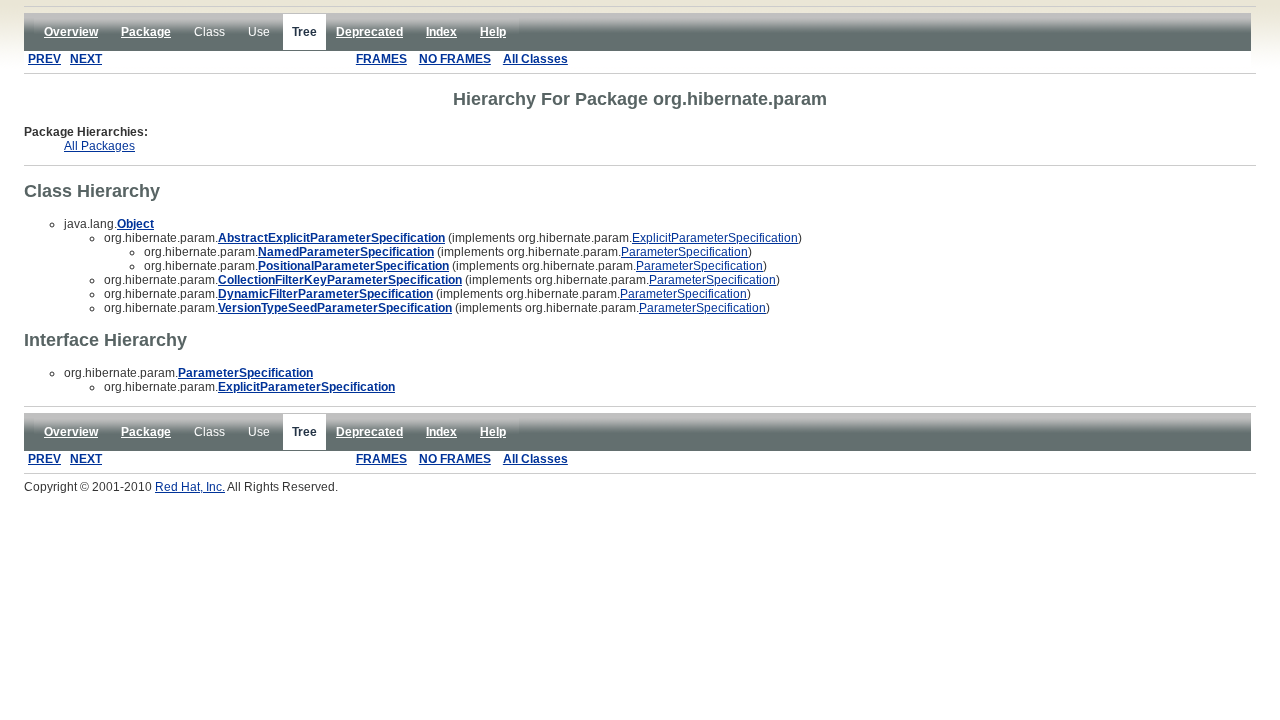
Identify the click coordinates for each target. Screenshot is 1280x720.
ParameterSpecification (684, 252)
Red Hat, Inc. (190, 487)
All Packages (99, 146)
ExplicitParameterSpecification (715, 238)
